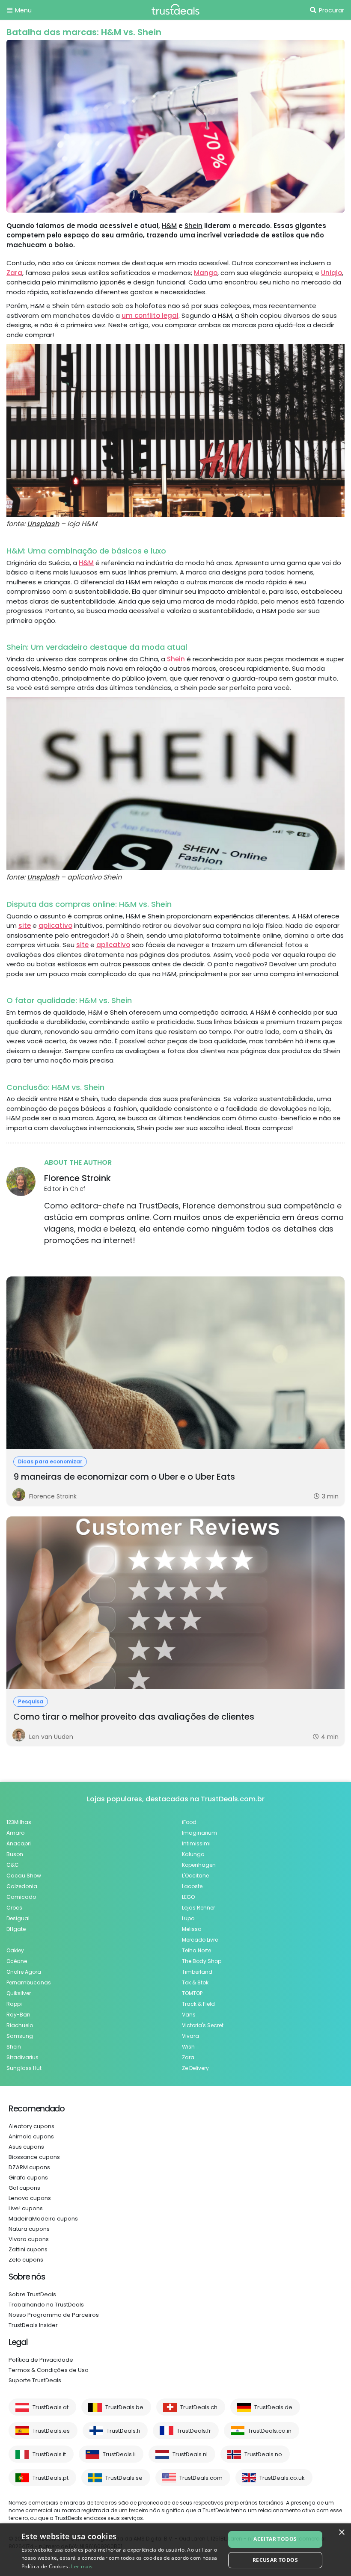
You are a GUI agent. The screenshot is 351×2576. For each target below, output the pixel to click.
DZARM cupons (29, 2167)
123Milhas (19, 1822)
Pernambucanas (29, 1982)
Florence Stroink (77, 1178)
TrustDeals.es (51, 2431)
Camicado (21, 1897)
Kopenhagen (199, 1865)
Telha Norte (196, 1950)
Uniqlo (332, 273)
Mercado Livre (200, 1940)
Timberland (197, 1972)
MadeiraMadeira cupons (43, 2219)
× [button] (341, 2533)
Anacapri (19, 1843)
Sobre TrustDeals (32, 2294)
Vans (189, 2015)
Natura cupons (29, 2229)
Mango (206, 273)
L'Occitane (195, 1876)
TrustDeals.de (273, 2407)
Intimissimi (196, 1843)
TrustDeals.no (263, 2454)
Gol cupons (24, 2188)
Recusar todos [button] (275, 2560)
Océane (17, 1961)
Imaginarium (199, 1833)
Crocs (14, 1908)
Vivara (190, 2036)
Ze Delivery (195, 2068)
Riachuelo (20, 2025)
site (25, 925)
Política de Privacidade (41, 2360)
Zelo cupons (26, 2260)
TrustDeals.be (124, 2407)
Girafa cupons (28, 2178)
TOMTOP (192, 1993)
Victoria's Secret (203, 2025)
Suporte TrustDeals (35, 2380)
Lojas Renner (198, 1908)
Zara (14, 273)
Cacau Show (24, 1876)
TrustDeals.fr (194, 2431)
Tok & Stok (195, 1982)
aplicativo (55, 925)
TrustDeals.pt (51, 2478)
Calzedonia (22, 1886)
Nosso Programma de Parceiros (54, 2315)
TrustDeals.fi (123, 2431)
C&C (13, 1865)
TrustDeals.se (124, 2478)
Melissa (192, 1929)
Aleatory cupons (31, 2126)
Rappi (14, 2004)
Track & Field (198, 2004)
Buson (15, 1854)
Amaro (15, 1833)
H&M (169, 226)
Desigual (18, 1918)
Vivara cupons (29, 2239)
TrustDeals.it (49, 2454)
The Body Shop (202, 1961)
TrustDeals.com (201, 2478)
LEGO (188, 1897)
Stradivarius (22, 2057)
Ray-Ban (18, 2015)
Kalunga (193, 1854)
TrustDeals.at (51, 2407)
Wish (188, 2047)
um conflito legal (150, 315)
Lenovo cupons (30, 2198)
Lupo (188, 1918)
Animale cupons (31, 2136)
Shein (193, 226)
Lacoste (192, 1886)
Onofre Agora (24, 1972)
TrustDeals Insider (33, 2325)
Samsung (20, 2036)
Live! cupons (26, 2208)
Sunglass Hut (24, 2068)
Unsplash (43, 524)
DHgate (16, 1929)
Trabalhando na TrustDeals (46, 2305)
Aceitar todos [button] (275, 2539)
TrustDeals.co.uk (282, 2478)
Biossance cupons (34, 2157)
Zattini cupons (28, 2249)
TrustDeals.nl (190, 2454)
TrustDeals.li (119, 2454)
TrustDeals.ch (199, 2407)
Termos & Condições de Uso (49, 2370)
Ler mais (82, 2566)
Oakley (15, 1950)
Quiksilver (19, 1993)
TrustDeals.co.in (270, 2431)
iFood (189, 1822)
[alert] (175, 2550)
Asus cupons (26, 2147)
